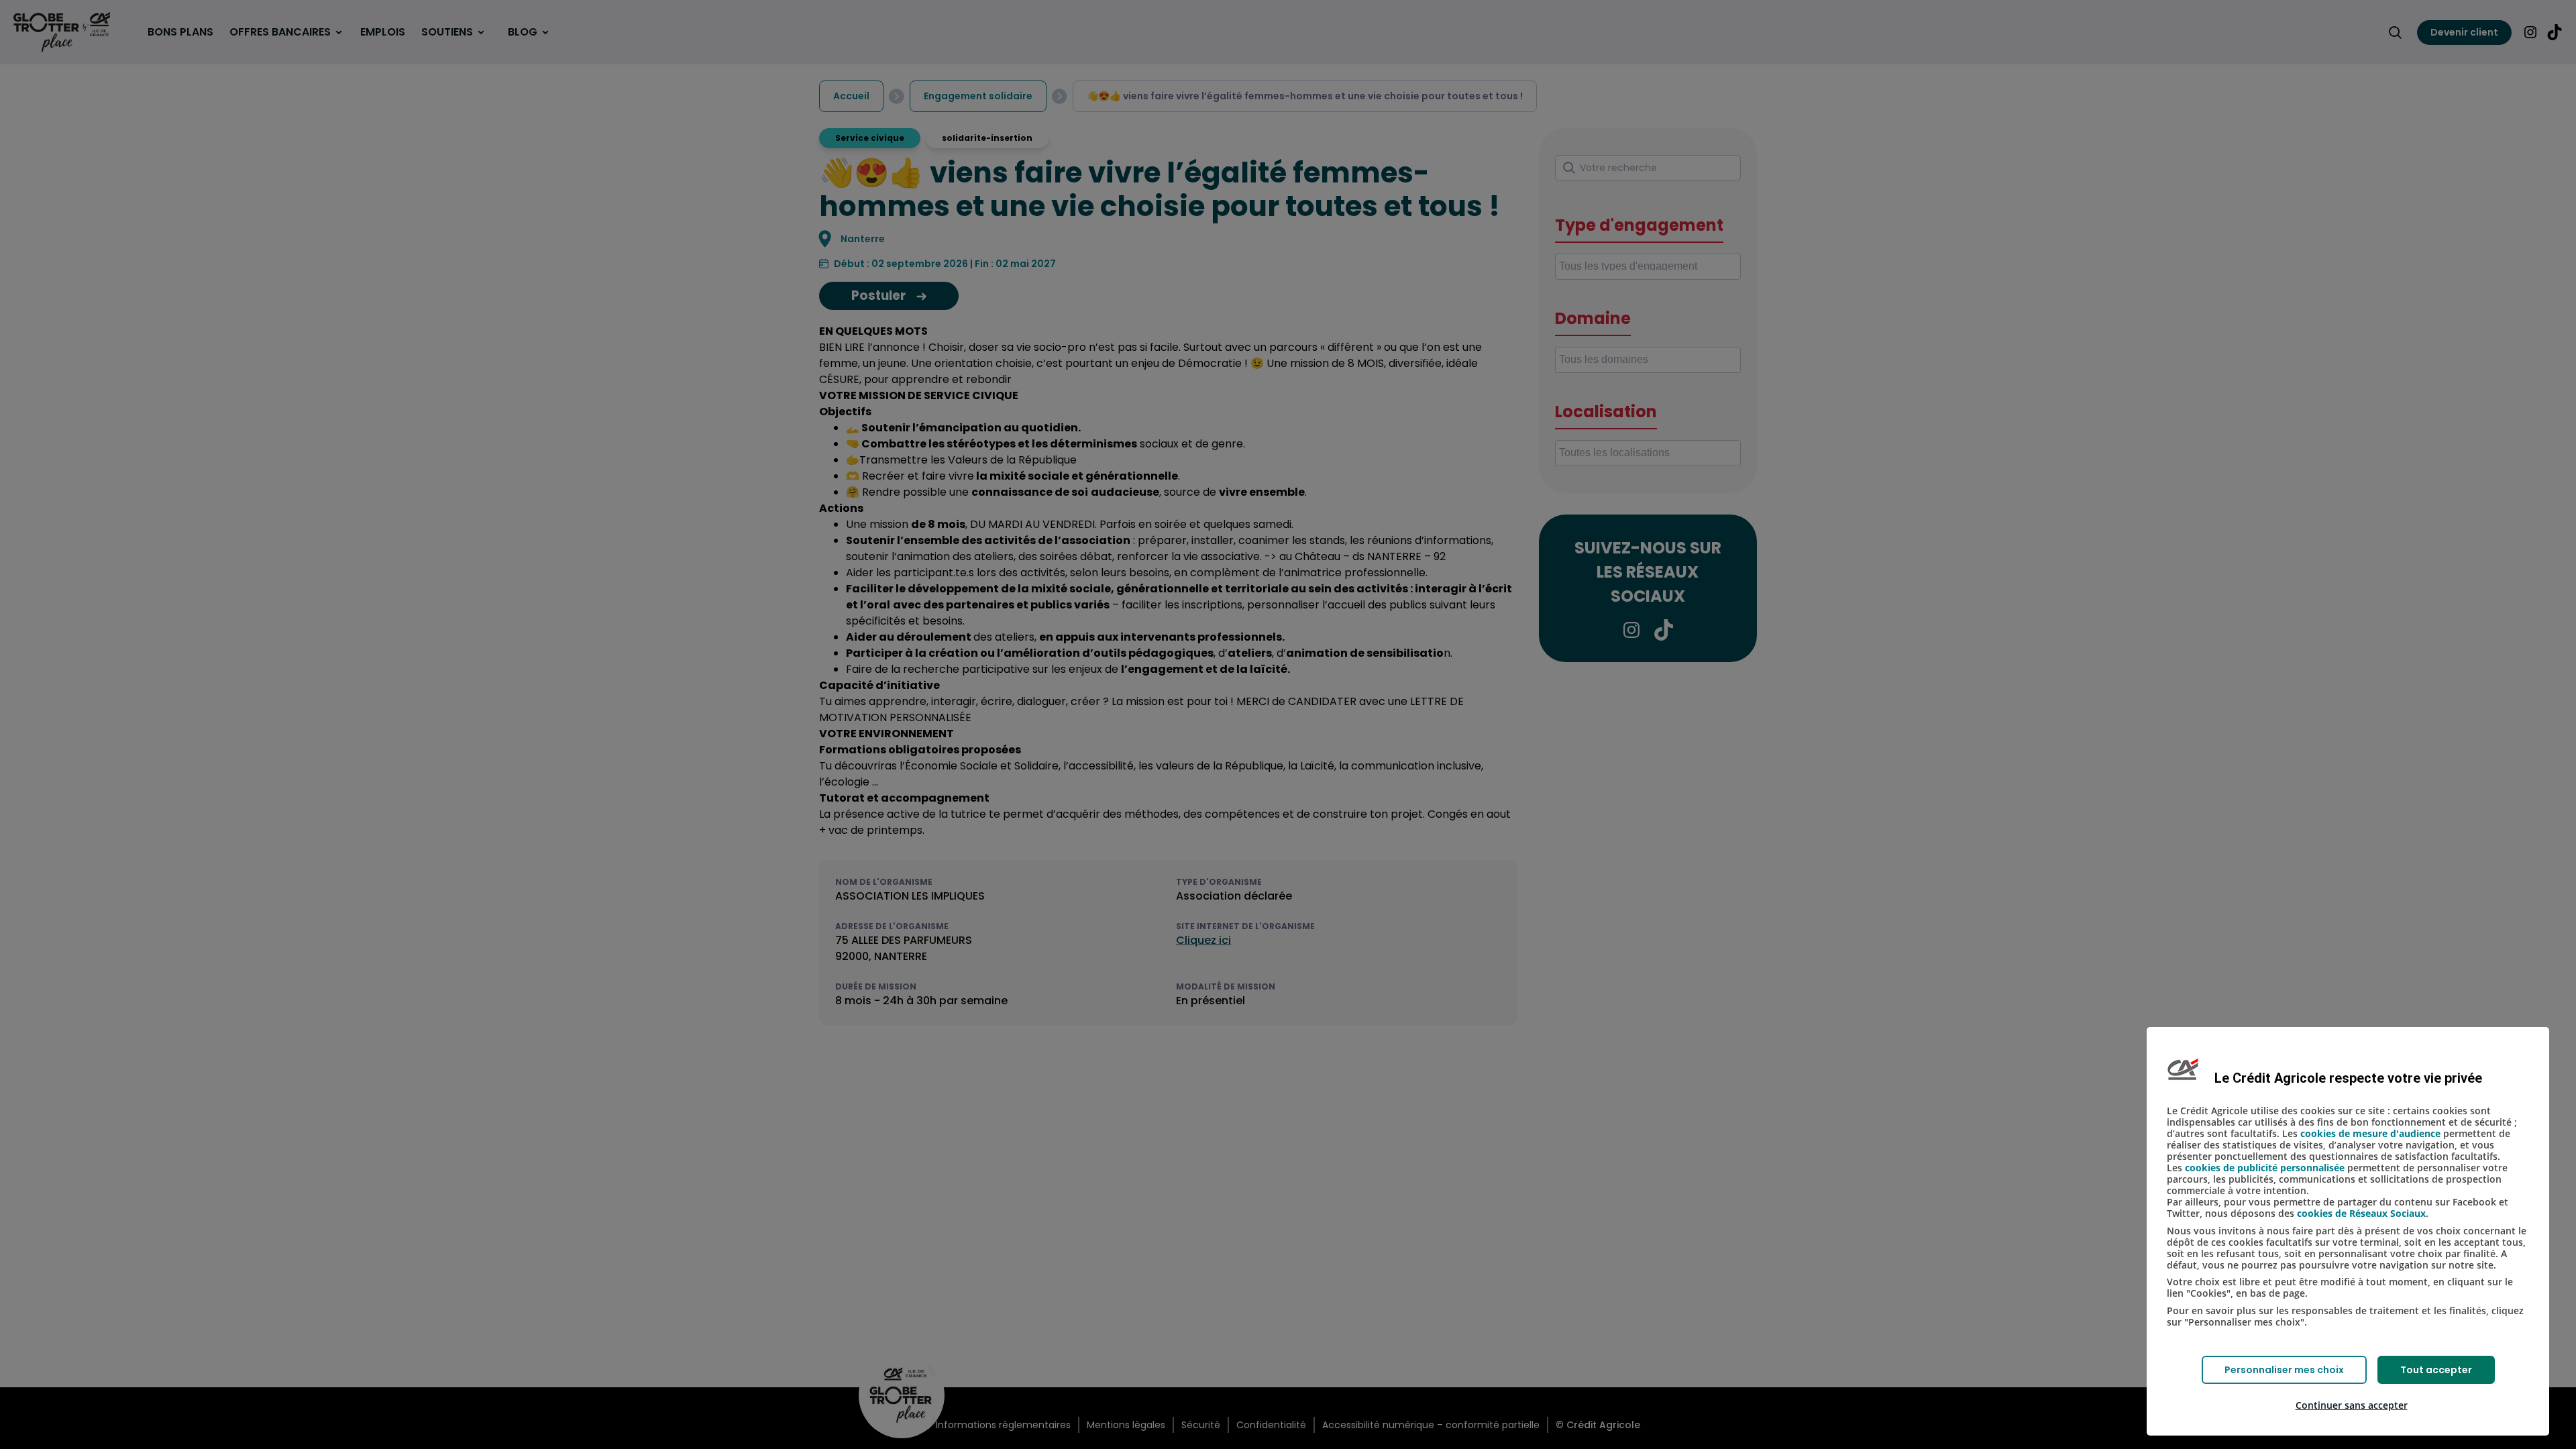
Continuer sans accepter (2352, 1405)
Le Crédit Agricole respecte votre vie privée (2348, 1078)
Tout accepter (2436, 1370)
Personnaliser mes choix (2284, 1370)
